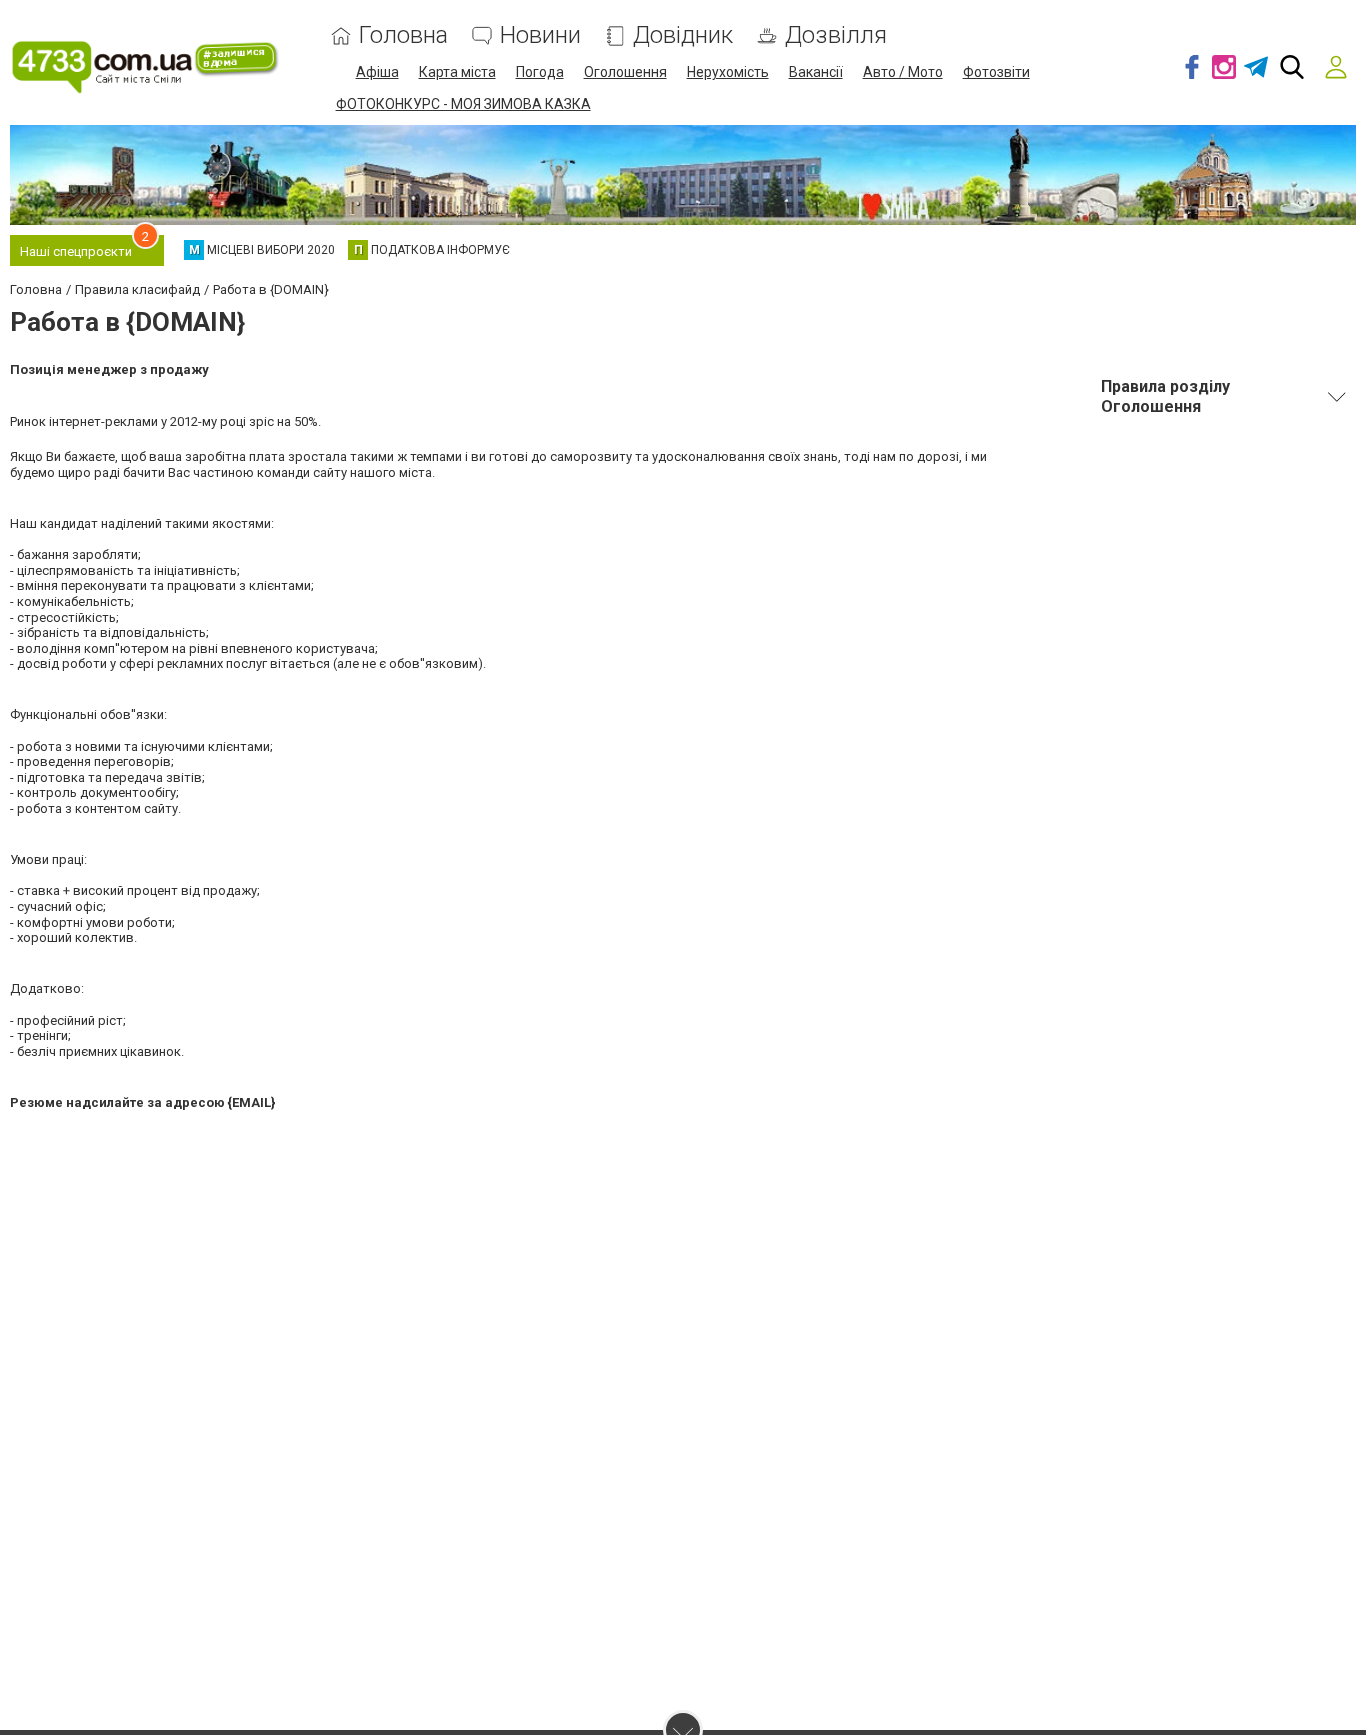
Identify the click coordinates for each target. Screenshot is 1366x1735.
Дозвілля (836, 35)
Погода (540, 72)
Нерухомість (728, 72)
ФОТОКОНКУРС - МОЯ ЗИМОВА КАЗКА (463, 104)
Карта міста (457, 72)
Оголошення (625, 72)
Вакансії (816, 72)
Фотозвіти (996, 72)
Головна (403, 35)
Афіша (377, 72)
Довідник (683, 35)
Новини (540, 35)
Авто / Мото (903, 72)
